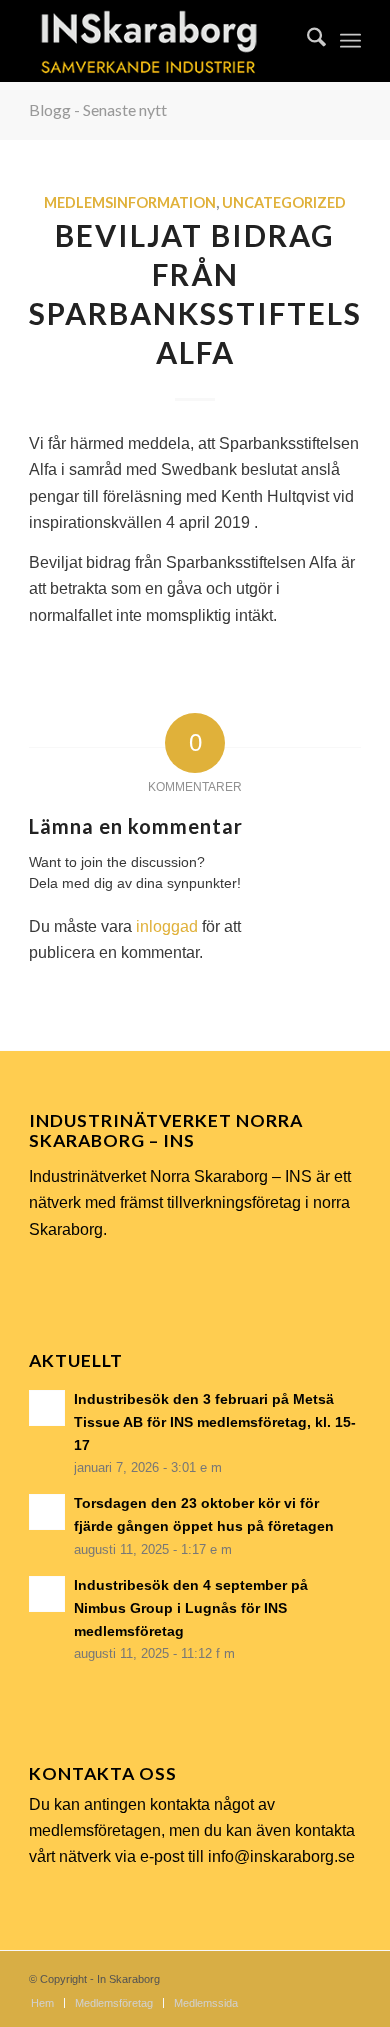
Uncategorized (284, 202)
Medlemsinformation (130, 202)
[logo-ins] (161, 41)
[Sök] (306, 41)
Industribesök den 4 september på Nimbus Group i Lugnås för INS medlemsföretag (191, 1608)
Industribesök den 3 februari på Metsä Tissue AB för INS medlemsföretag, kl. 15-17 (215, 1422)
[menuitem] (306, 41)
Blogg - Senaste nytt (98, 109)
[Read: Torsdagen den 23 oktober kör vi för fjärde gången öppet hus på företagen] (47, 1512)
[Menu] (350, 41)
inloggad (167, 926)
